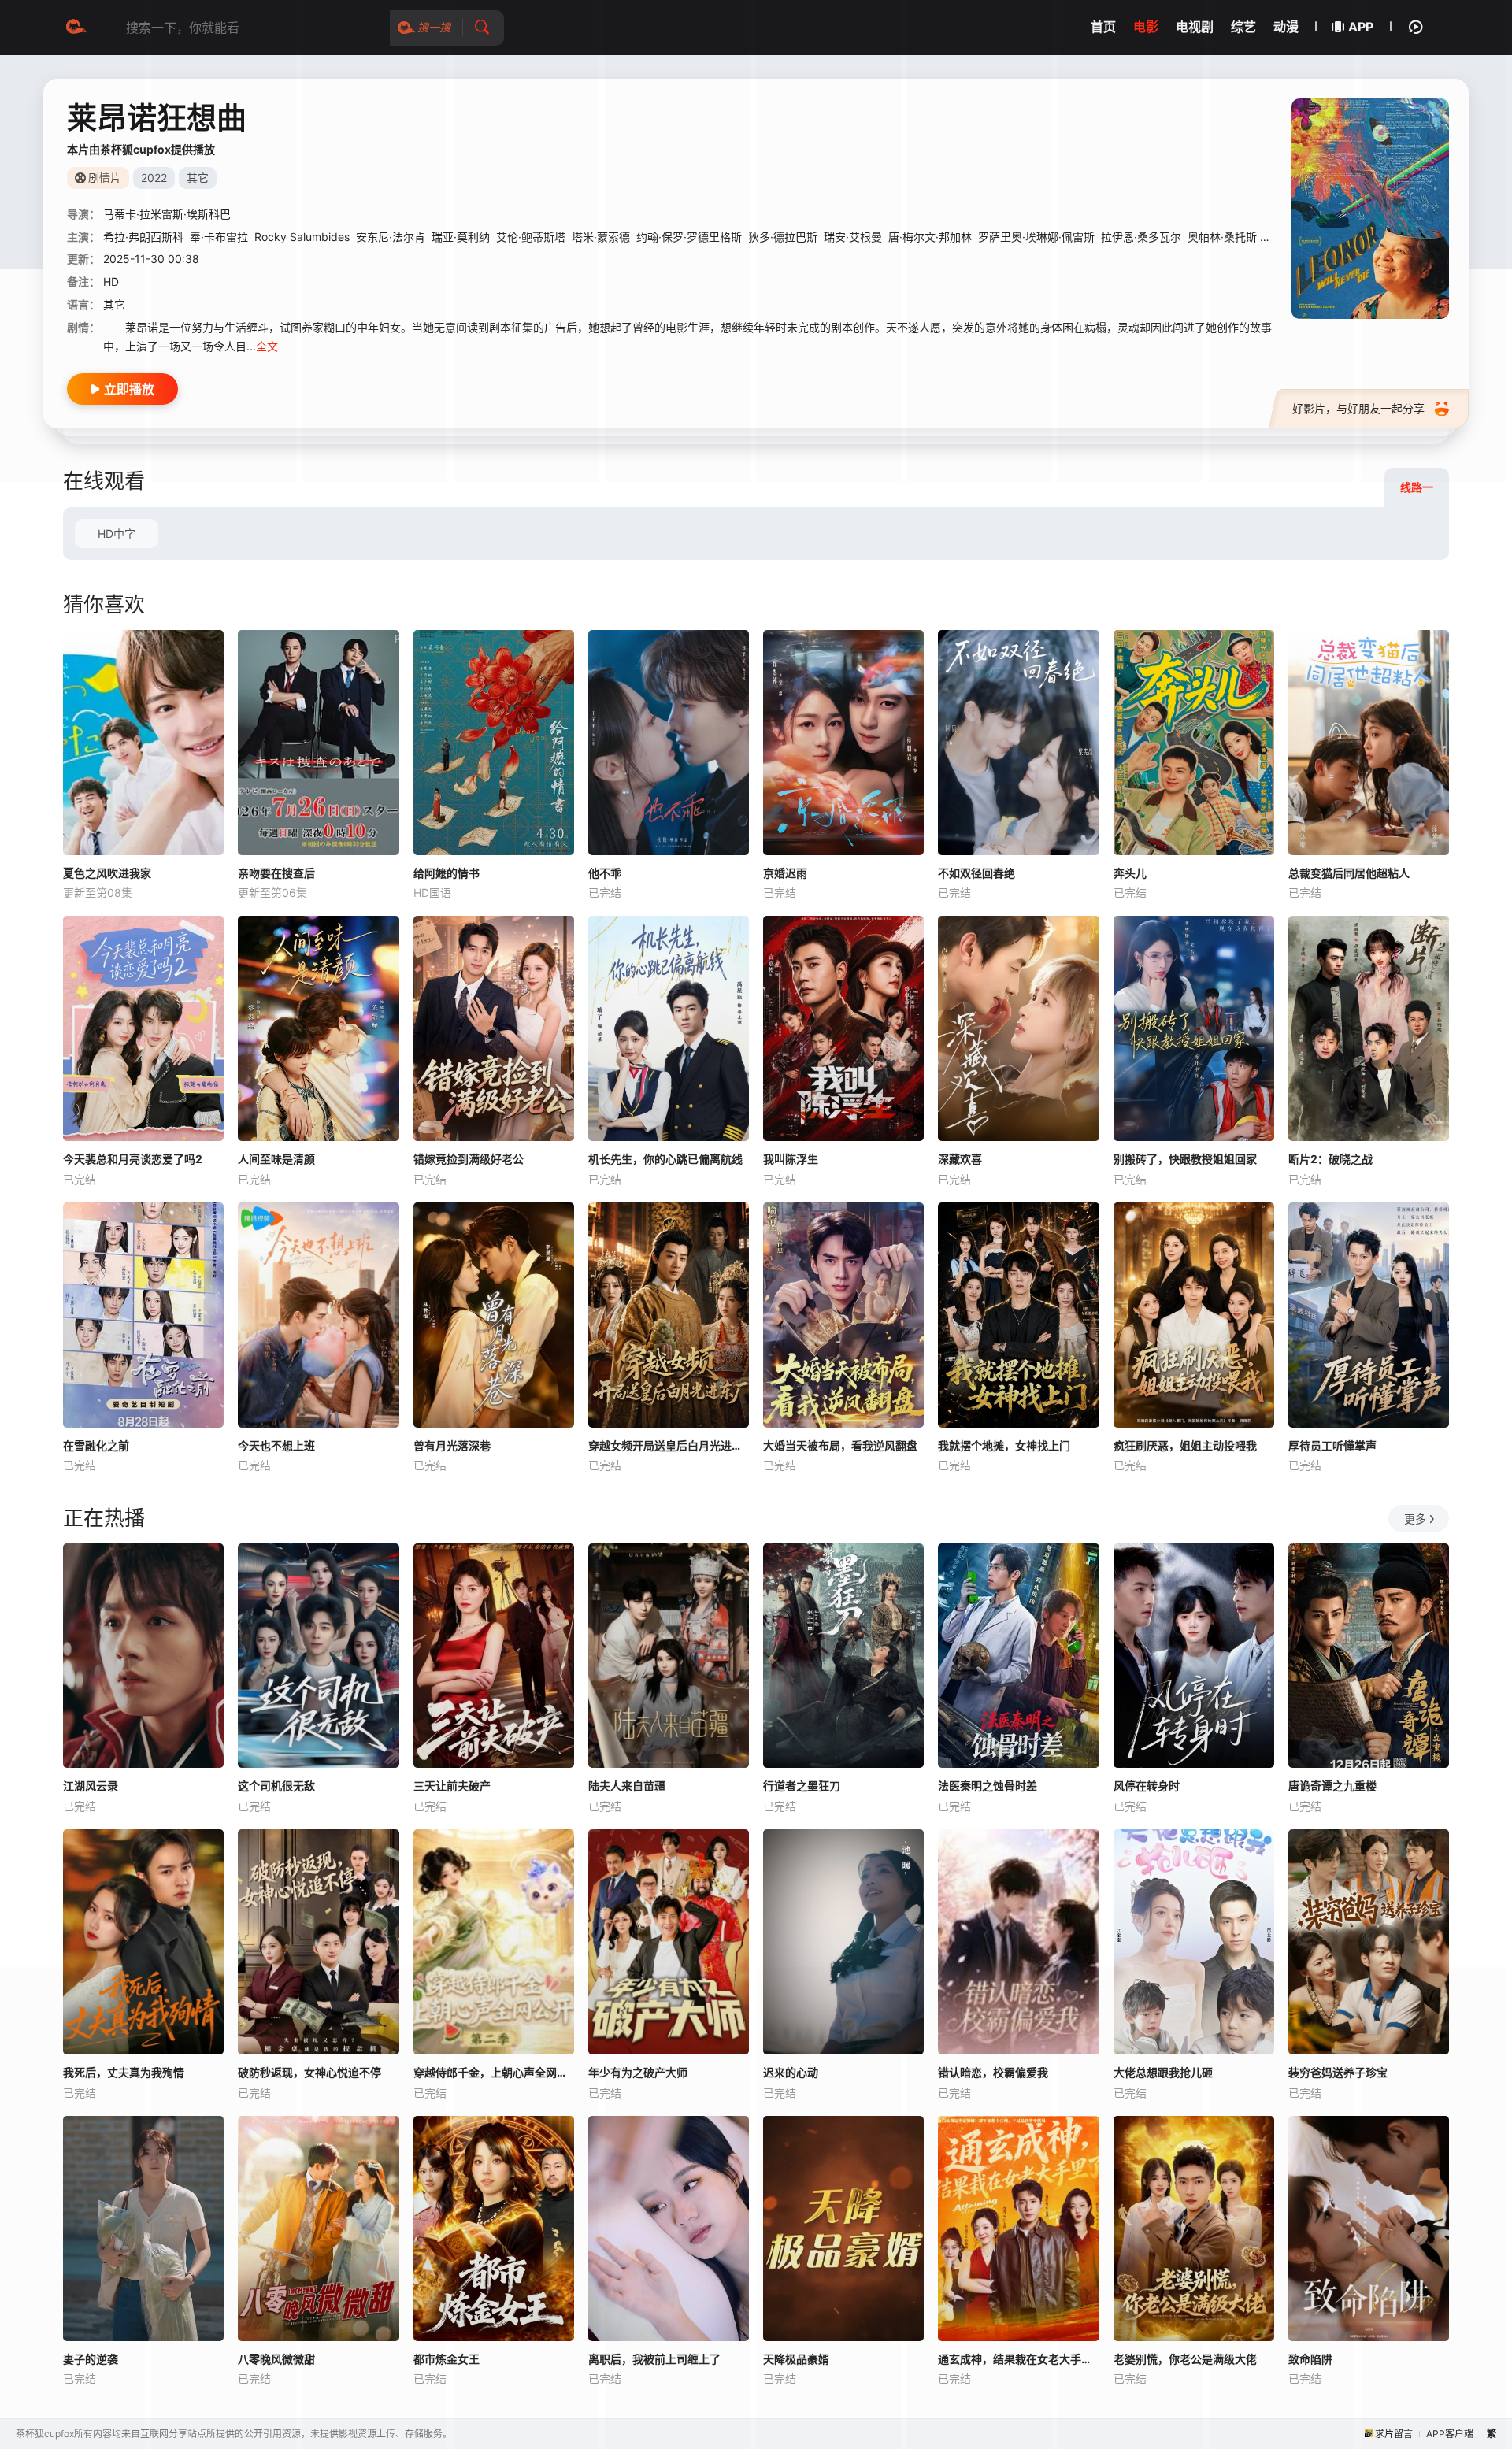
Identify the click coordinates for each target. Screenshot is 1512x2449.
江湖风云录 (91, 1786)
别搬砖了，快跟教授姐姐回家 (1185, 1159)
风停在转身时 (1147, 1786)
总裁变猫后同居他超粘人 (1349, 873)
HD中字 (117, 534)
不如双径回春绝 (976, 873)
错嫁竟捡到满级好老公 (469, 1159)
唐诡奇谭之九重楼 (1332, 1786)
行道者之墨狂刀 (802, 1786)
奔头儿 (1130, 873)
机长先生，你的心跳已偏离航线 (665, 1159)
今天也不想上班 (276, 1445)
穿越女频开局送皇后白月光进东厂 (669, 1445)
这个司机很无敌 (276, 1786)
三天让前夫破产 (452, 1786)
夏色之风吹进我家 (107, 873)
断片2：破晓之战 (1330, 1159)
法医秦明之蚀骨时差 (988, 1786)
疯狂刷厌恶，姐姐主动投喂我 (1185, 1445)
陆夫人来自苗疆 (627, 1786)
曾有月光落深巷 (452, 1445)
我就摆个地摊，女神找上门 (1004, 1445)
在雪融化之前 (96, 1445)
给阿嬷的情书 (447, 873)
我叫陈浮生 (791, 1159)
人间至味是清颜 (276, 1159)
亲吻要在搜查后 (276, 873)
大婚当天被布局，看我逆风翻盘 (840, 1445)
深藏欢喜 (960, 1159)
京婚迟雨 (785, 873)
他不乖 (605, 873)
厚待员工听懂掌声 (1332, 1445)
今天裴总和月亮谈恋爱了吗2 (133, 1159)
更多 (1415, 1519)
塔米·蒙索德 (601, 237)
